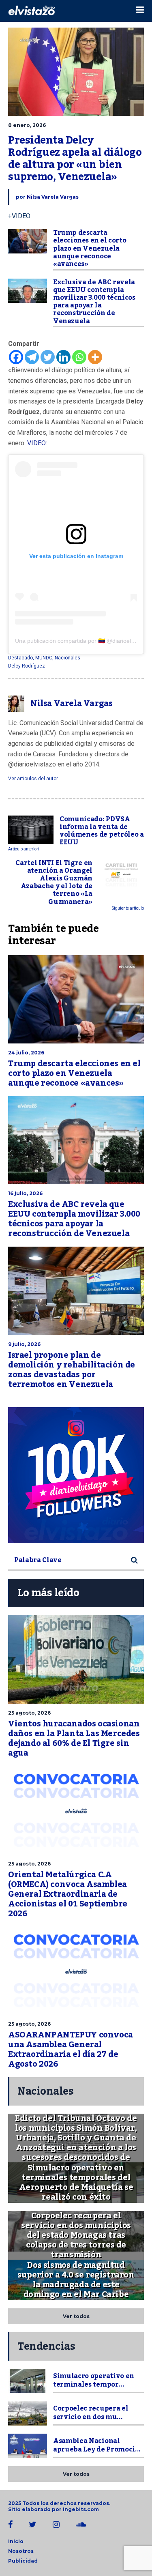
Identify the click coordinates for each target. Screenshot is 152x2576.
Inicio (16, 2541)
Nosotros (21, 2551)
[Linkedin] (63, 357)
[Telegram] (32, 357)
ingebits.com (81, 2509)
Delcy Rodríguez (27, 666)
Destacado (20, 658)
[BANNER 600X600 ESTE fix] (76, 1475)
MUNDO (44, 658)
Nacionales (67, 658)
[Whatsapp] (79, 357)
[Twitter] (48, 357)
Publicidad (23, 2561)
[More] (95, 357)
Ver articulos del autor (33, 779)
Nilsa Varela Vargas (53, 197)
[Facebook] (16, 357)
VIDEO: (37, 443)
